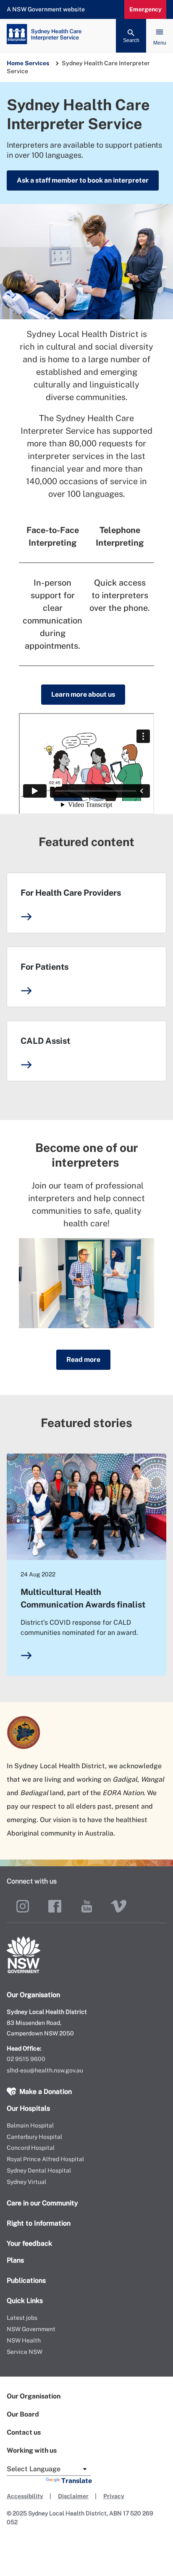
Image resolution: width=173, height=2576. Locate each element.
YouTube (86, 1906)
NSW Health (24, 2340)
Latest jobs (22, 2318)
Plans (15, 2260)
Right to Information (39, 2223)
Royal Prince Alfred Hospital (45, 2159)
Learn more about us (83, 694)
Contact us (24, 2432)
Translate (77, 2481)
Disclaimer (73, 2496)
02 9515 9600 (26, 2059)
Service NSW (25, 2352)
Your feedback (29, 2243)
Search (131, 40)
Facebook (55, 1906)
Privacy (114, 2496)
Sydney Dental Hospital (39, 2170)
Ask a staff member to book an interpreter (83, 180)
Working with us (32, 2450)
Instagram (23, 1906)
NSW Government (31, 2329)
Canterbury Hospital (34, 2137)
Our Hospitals (28, 2108)
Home (15, 63)
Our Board (23, 2414)
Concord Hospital (31, 2148)
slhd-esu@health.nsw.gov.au (45, 2070)
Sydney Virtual (26, 2182)
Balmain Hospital (30, 2125)
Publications (26, 2280)
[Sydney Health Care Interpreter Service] (86, 36)
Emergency (145, 9)
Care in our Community (42, 2203)
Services (37, 63)
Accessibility (25, 2496)
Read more (83, 1360)
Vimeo (118, 1906)
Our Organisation (34, 2396)
